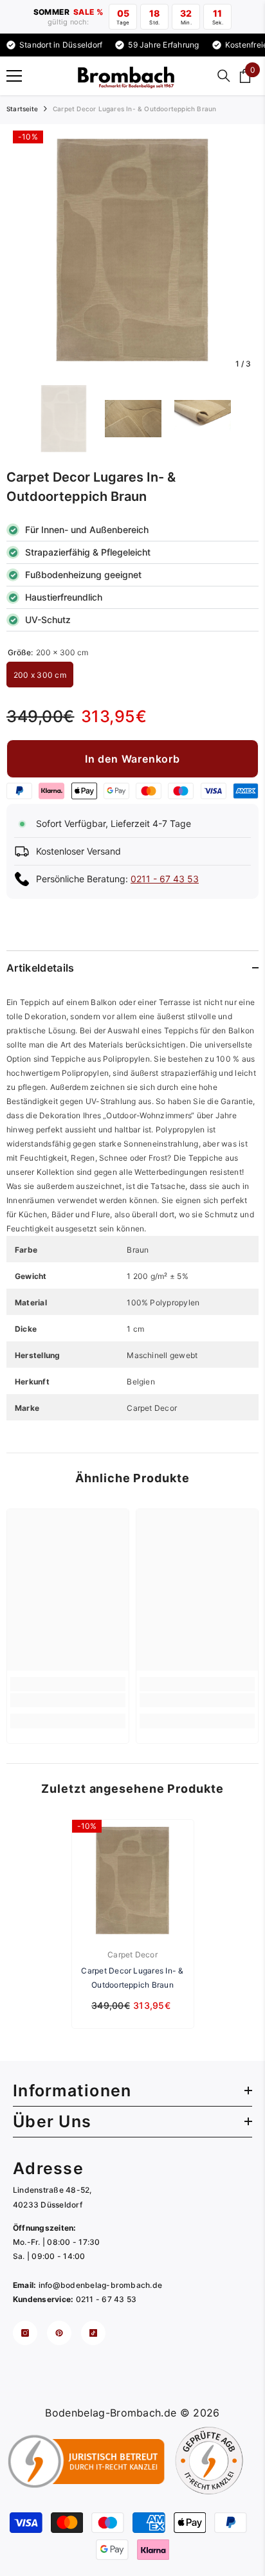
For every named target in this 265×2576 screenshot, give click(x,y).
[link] (68, 1700)
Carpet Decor (132, 1955)
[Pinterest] (59, 2333)
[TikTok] (93, 2333)
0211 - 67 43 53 (165, 879)
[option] (132, 250)
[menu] (14, 76)
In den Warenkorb (132, 759)
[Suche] (224, 76)
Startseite (22, 109)
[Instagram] (25, 2333)
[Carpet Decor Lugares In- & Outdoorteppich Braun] (133, 1881)
